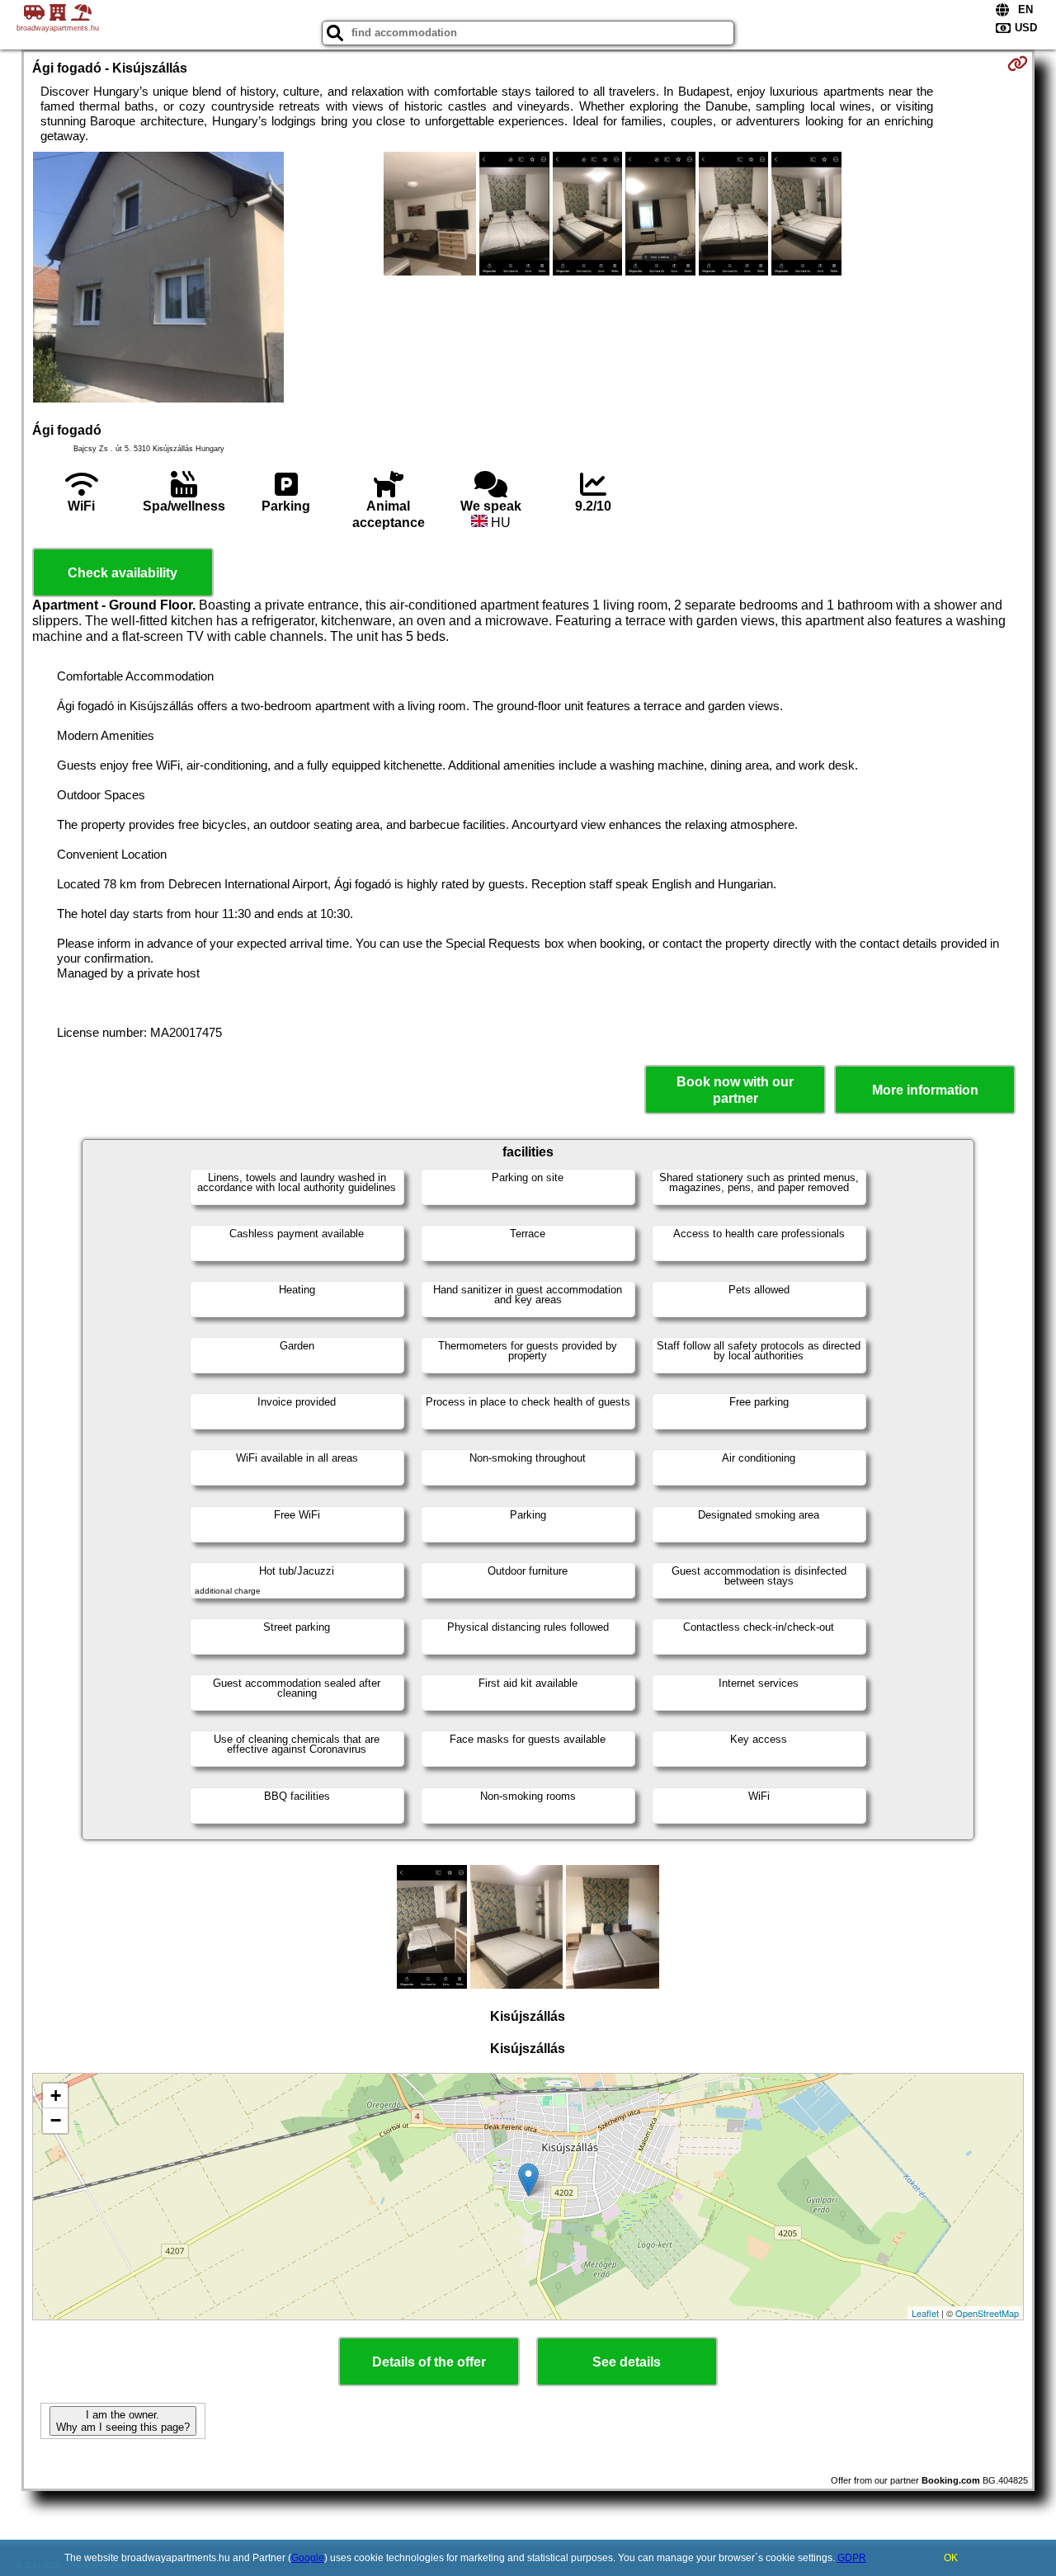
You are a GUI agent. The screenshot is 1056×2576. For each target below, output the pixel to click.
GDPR (852, 2558)
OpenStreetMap (987, 2313)
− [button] (56, 2120)
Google (308, 2558)
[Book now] (1018, 64)
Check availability (123, 573)
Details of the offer (429, 2362)
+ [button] (56, 2096)
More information (925, 1090)
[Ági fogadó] (158, 279)
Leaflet (925, 2313)
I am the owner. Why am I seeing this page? (123, 2421)
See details (627, 2362)
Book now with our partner (735, 1090)
